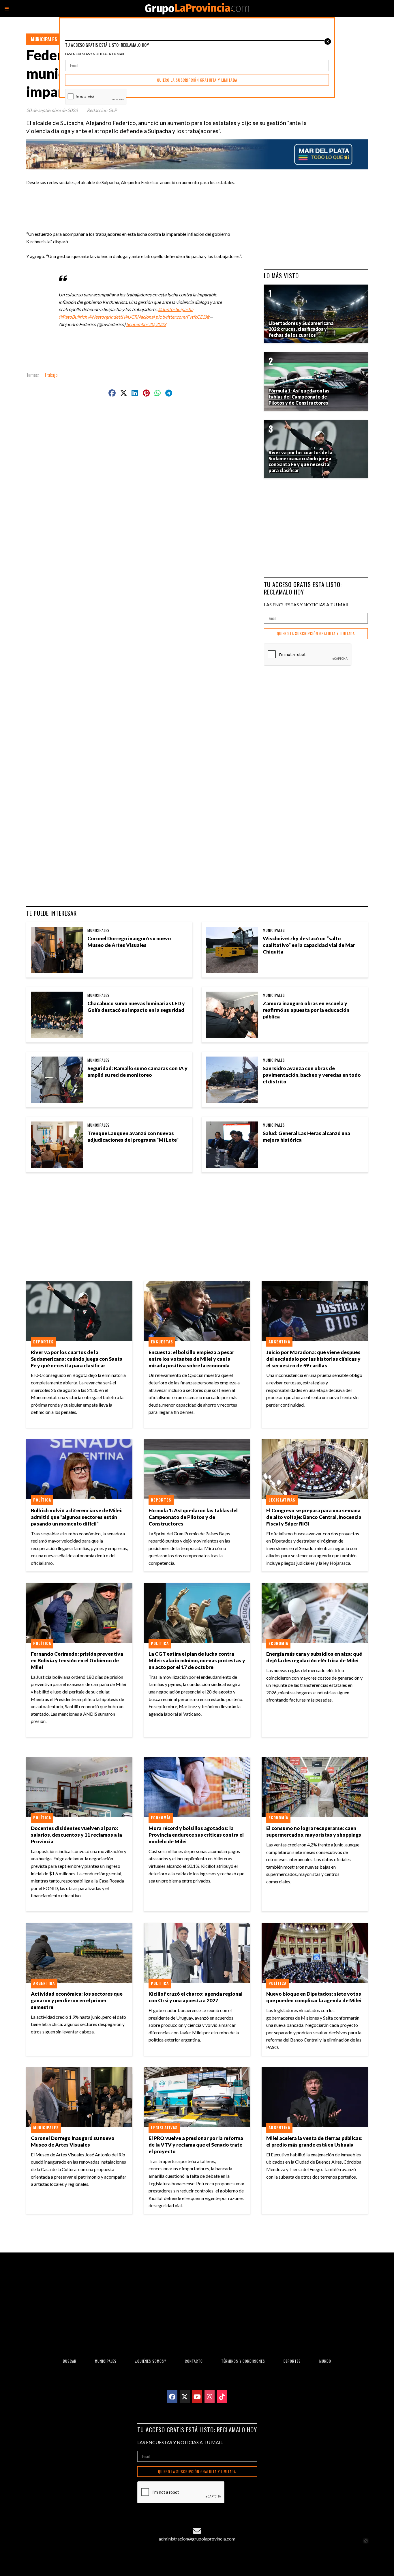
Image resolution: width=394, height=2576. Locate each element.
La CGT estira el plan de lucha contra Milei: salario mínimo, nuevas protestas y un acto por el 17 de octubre (197, 1660)
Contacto (194, 2361)
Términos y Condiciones (243, 2361)
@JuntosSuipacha (176, 309)
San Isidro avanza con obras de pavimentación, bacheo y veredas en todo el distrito (312, 1075)
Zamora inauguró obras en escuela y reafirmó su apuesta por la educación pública (306, 1010)
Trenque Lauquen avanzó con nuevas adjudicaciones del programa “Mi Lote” (133, 1136)
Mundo (325, 2361)
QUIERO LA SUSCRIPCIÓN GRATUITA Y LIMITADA (316, 634)
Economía (278, 1643)
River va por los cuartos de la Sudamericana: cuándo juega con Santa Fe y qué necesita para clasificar (77, 1359)
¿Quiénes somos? (151, 2361)
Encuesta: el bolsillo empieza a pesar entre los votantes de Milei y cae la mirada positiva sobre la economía (191, 1359)
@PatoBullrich (73, 317)
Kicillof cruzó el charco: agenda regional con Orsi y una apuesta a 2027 (196, 1997)
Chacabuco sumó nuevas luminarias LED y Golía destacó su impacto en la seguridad (136, 1007)
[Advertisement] (143, 199)
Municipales (44, 39)
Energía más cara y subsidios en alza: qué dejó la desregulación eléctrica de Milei (314, 1657)
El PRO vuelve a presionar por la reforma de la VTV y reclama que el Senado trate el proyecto (196, 2145)
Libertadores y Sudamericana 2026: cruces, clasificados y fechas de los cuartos (301, 329)
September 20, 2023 (146, 324)
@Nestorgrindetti (105, 317)
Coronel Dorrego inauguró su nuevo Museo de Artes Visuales (129, 942)
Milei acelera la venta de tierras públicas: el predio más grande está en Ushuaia (314, 2141)
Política (42, 1500)
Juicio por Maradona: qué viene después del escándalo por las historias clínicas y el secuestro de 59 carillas (313, 1359)
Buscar (70, 2361)
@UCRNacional (139, 317)
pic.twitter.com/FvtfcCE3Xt (182, 317)
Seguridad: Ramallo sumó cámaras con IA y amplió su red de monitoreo (137, 1072)
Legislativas (282, 1500)
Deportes (43, 1342)
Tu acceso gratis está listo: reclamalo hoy (303, 588)
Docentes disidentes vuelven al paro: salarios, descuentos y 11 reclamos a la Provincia (76, 1835)
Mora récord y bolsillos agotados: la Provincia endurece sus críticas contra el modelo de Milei (196, 1835)
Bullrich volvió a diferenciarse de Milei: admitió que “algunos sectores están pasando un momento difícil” (77, 1517)
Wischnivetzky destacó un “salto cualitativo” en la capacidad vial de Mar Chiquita (309, 945)
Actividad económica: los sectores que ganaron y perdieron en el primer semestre (77, 2000)
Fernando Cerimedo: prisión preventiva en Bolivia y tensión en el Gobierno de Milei (77, 1660)
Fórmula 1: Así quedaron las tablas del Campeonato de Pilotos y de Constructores (193, 1517)
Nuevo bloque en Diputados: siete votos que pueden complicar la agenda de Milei (314, 1997)
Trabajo (51, 375)
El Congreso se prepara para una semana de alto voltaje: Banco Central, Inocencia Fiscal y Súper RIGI (314, 1517)
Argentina (279, 1342)
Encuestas (162, 1342)
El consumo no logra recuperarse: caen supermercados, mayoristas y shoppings (314, 1831)
